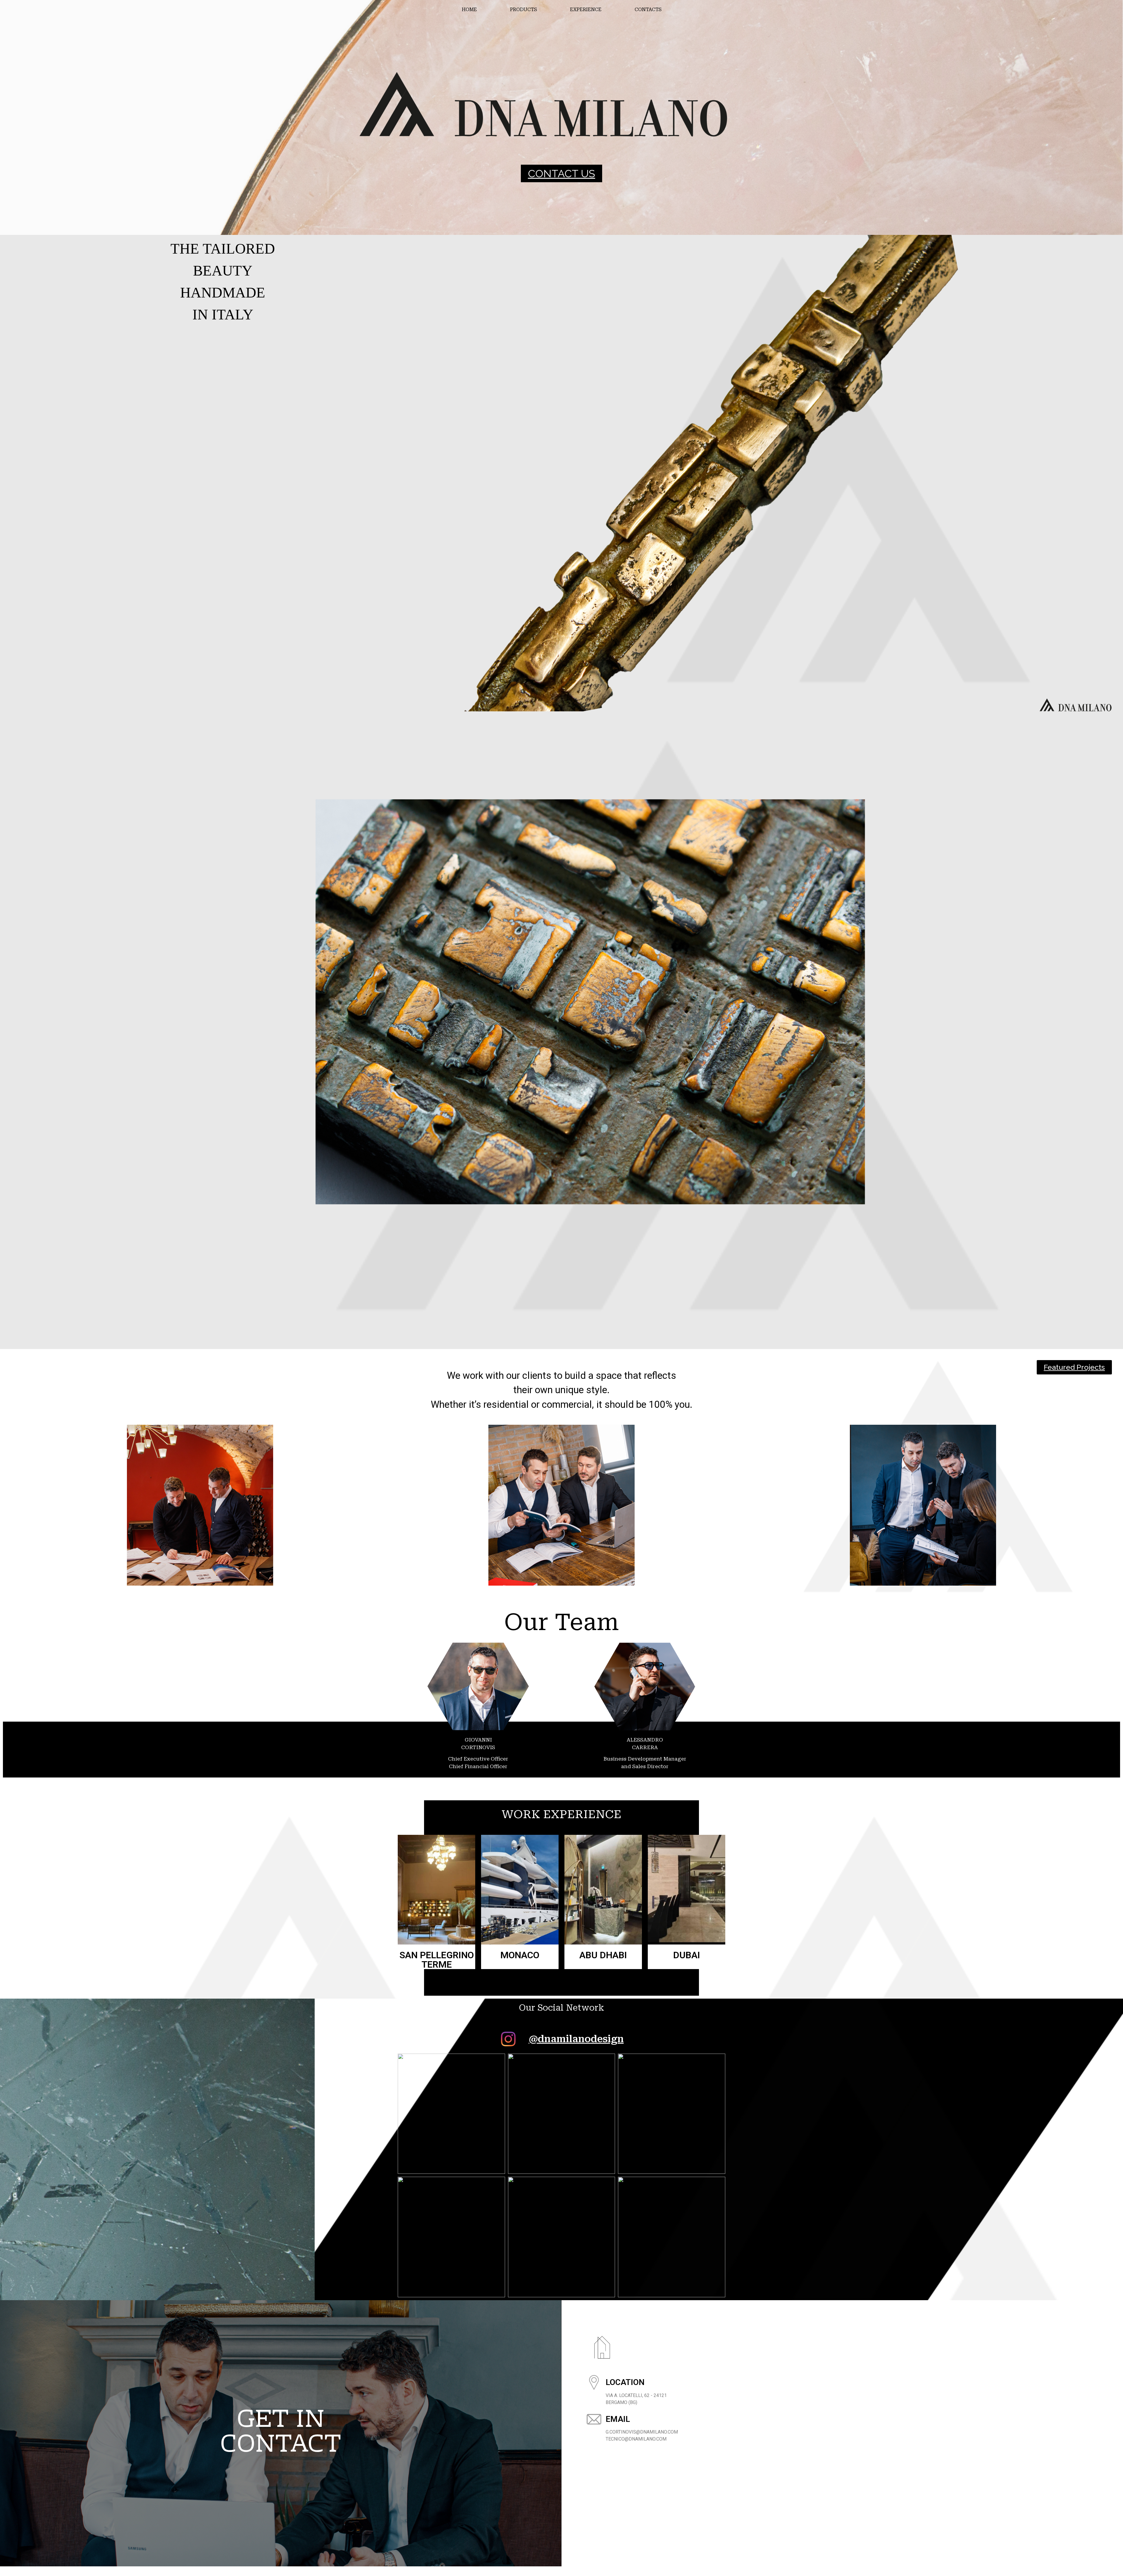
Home (469, 10)
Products (523, 10)
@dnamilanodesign (576, 2039)
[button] (561, 173)
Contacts (648, 10)
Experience (586, 10)
